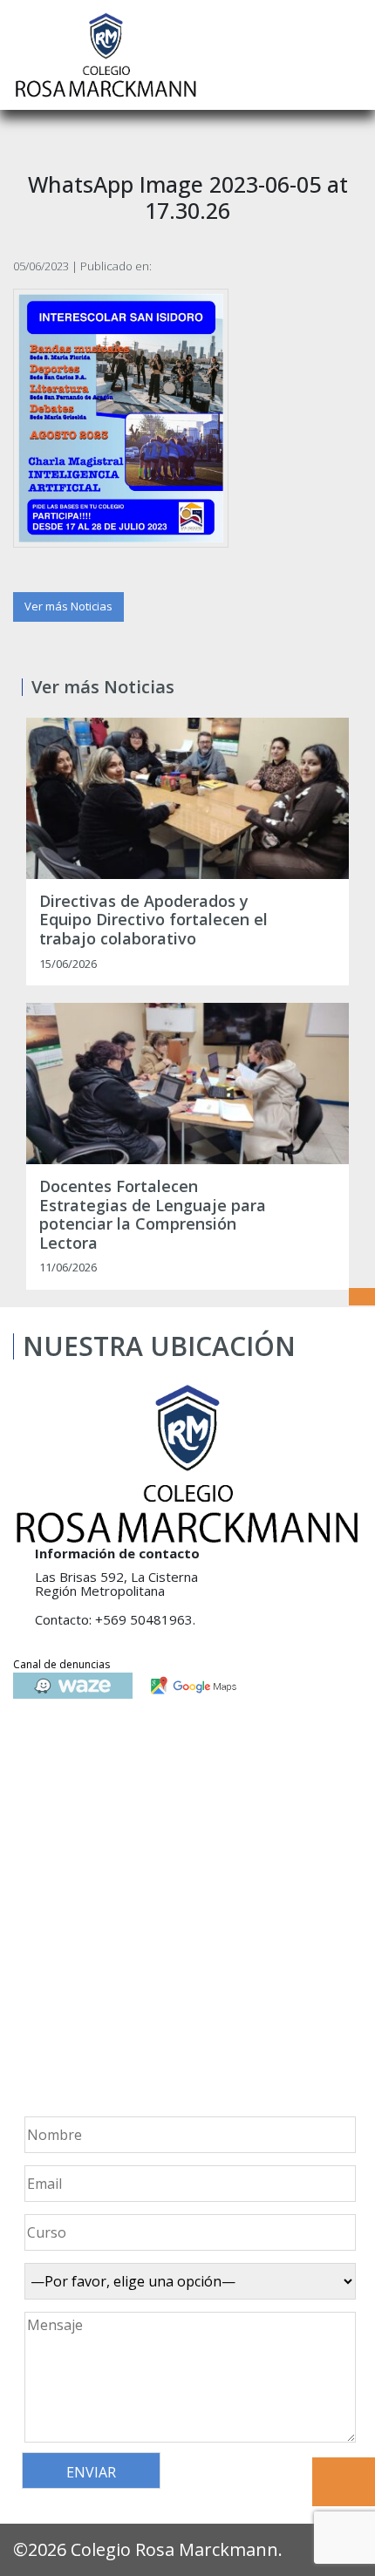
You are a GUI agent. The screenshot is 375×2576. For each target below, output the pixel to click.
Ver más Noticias (68, 606)
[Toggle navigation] (350, 55)
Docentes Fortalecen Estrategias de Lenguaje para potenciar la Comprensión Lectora (153, 1215)
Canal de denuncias (61, 1664)
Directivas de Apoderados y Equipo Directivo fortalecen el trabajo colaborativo (153, 920)
